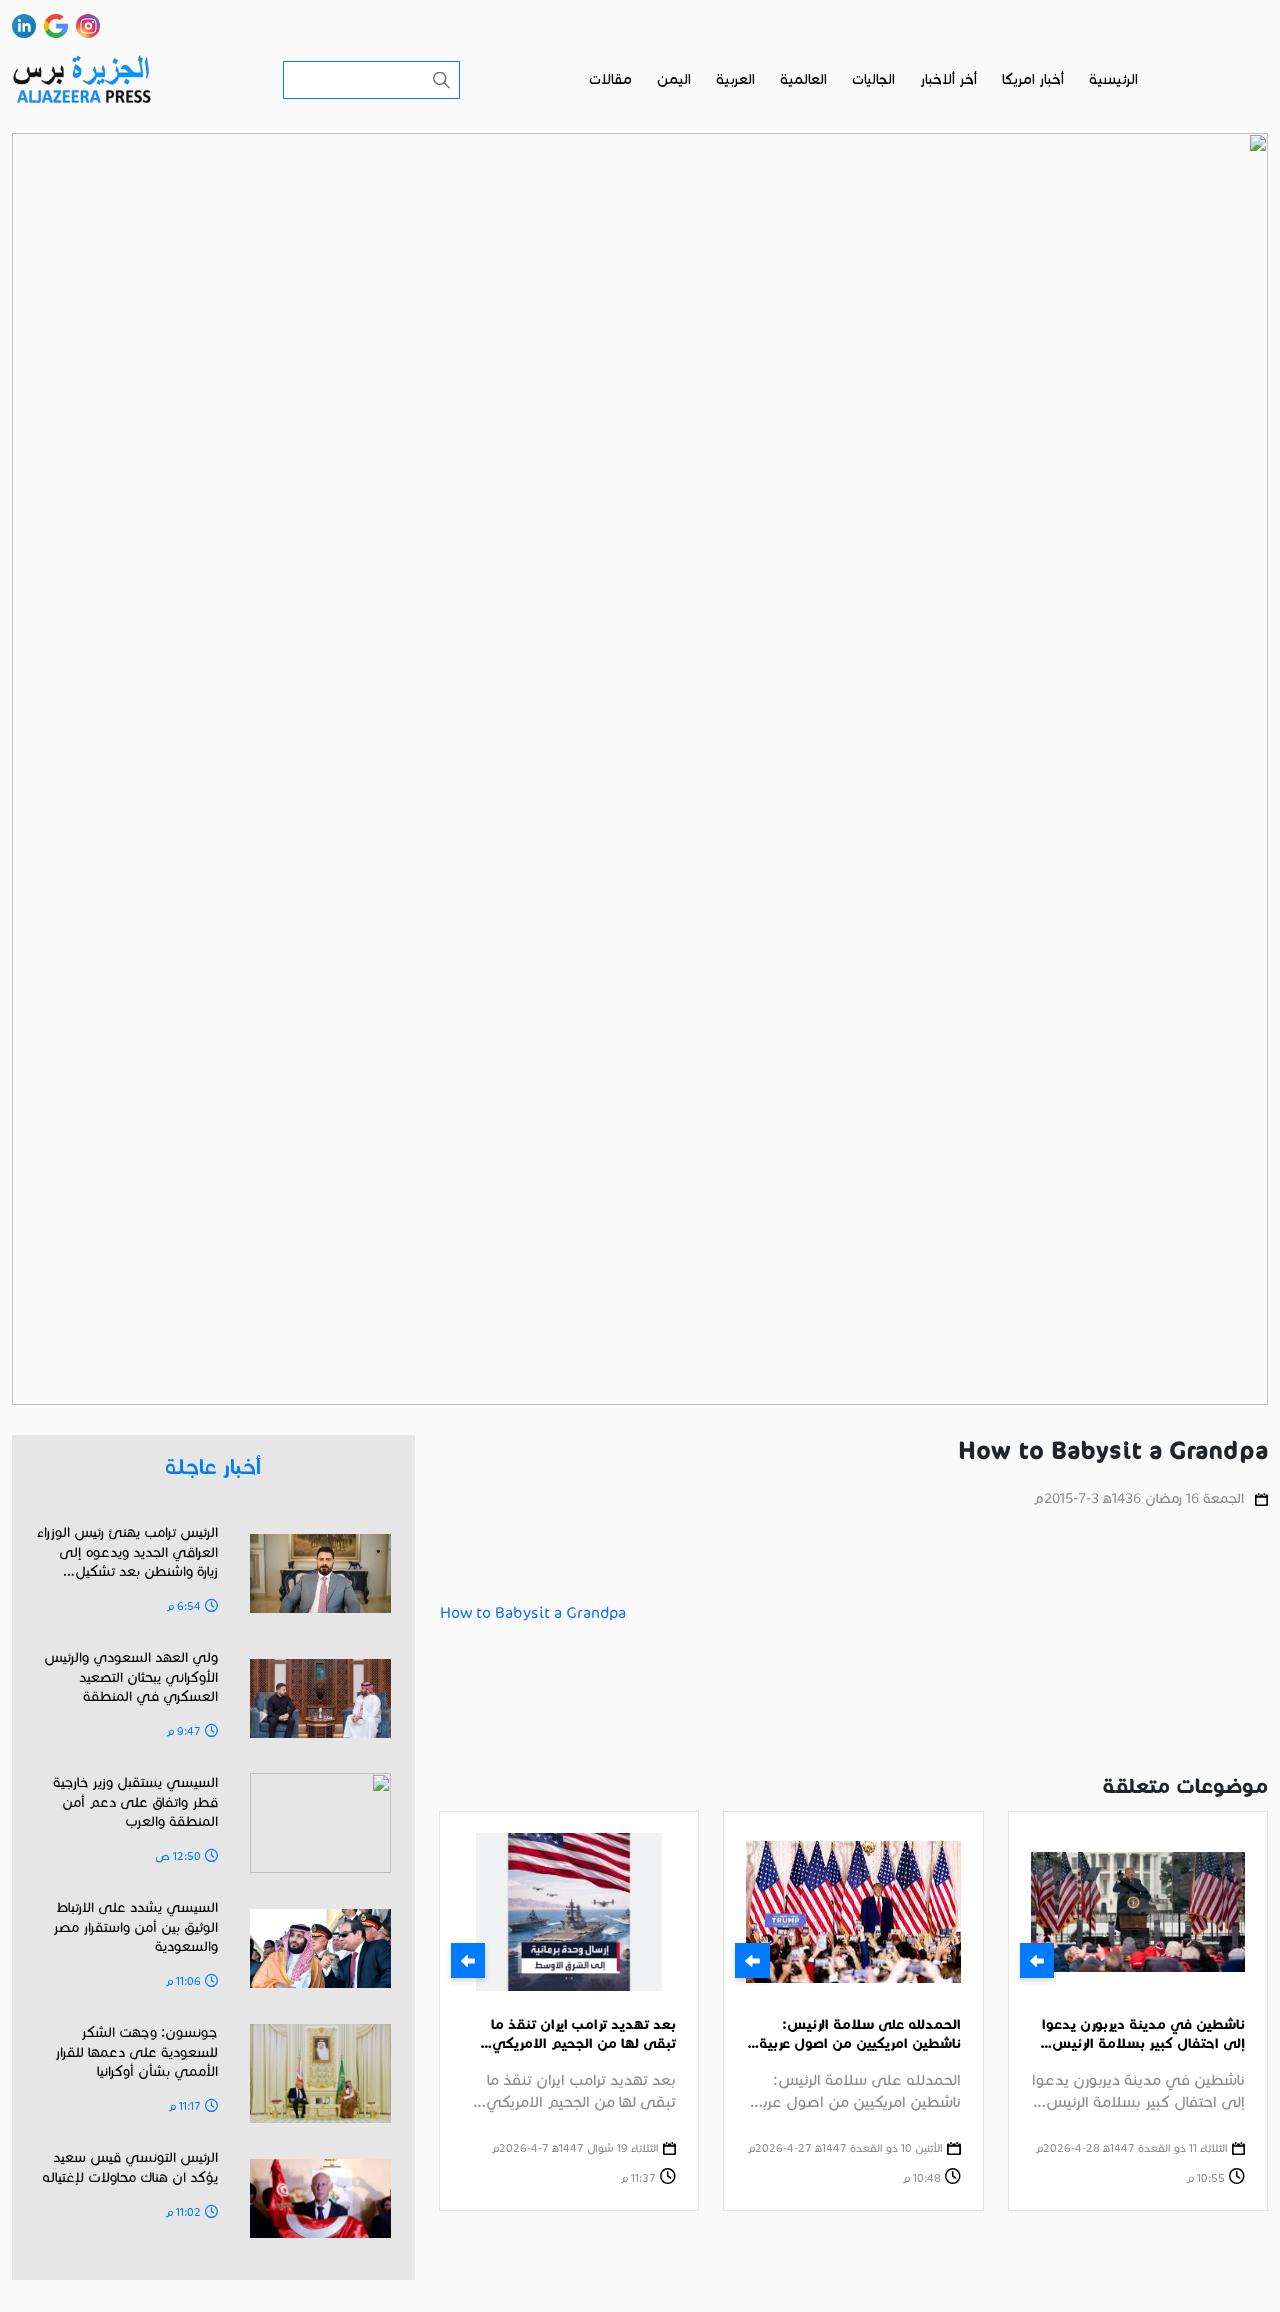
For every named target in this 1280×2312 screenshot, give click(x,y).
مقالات (610, 79)
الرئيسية (1113, 79)
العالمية (803, 79)
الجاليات (873, 79)
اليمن (674, 79)
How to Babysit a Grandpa (533, 1612)
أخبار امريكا (1033, 79)
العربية (735, 79)
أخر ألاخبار (948, 79)
